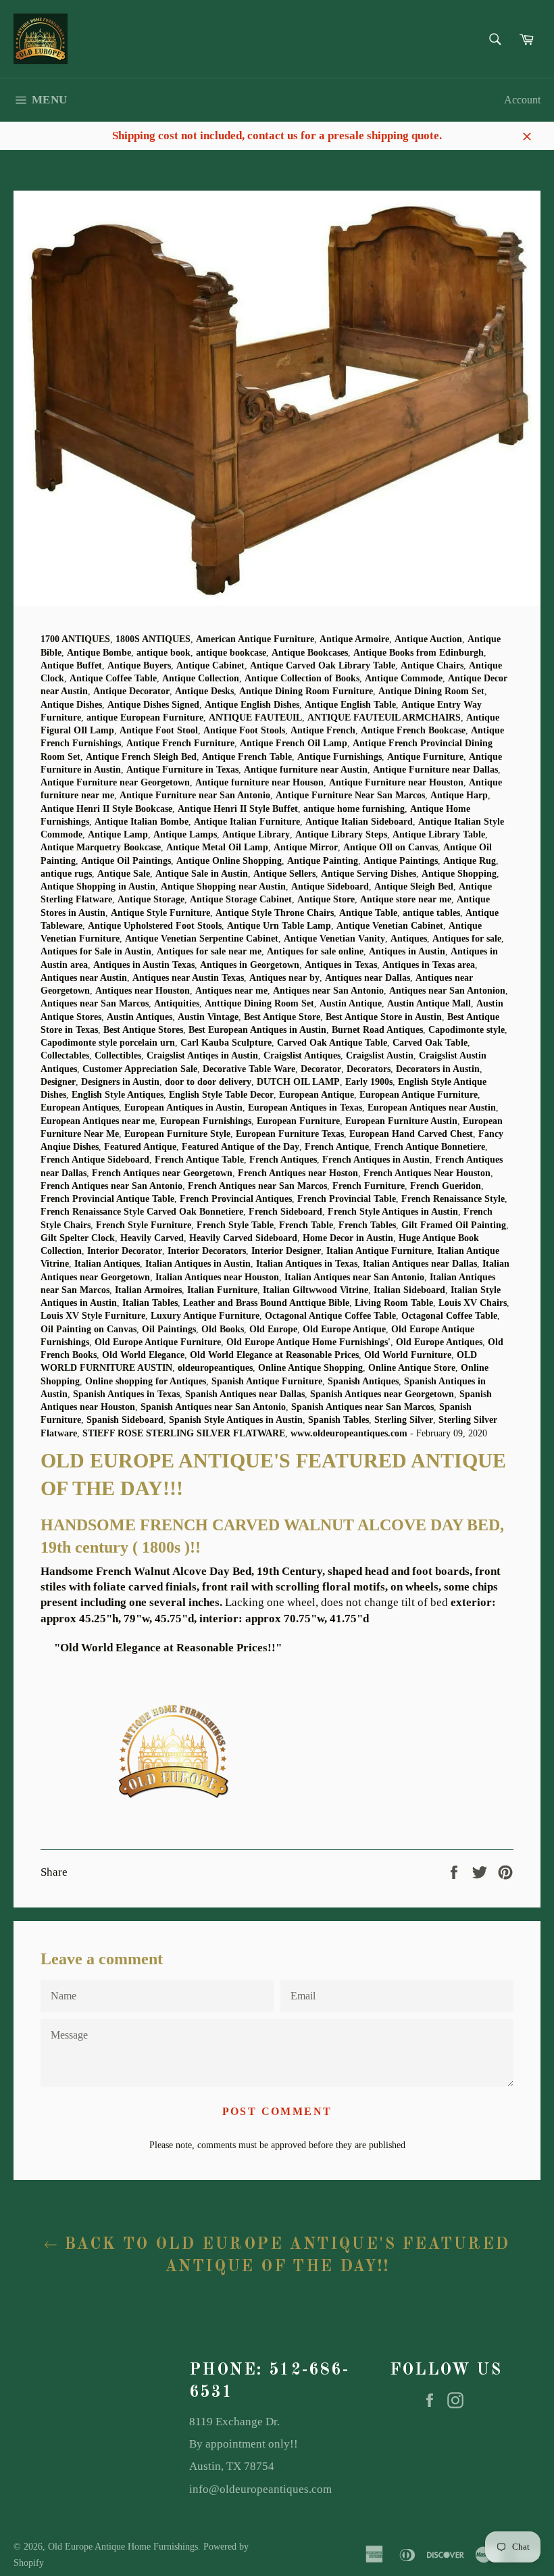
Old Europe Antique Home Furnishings (123, 2547)
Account (522, 100)
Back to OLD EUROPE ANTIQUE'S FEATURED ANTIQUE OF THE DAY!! (283, 2256)
